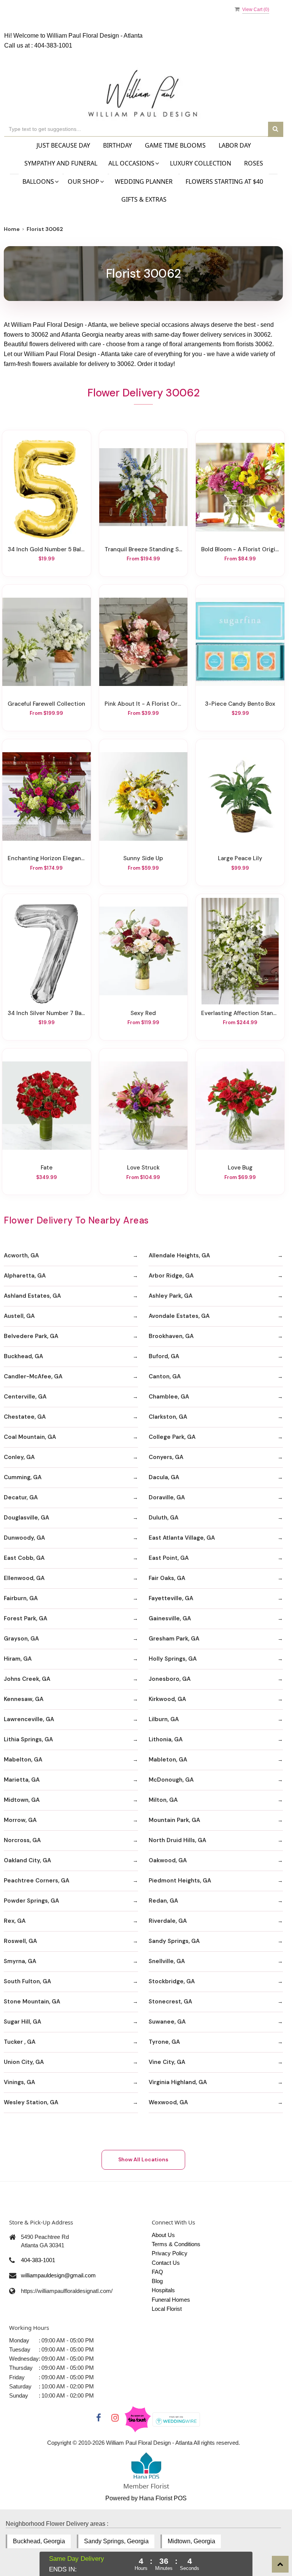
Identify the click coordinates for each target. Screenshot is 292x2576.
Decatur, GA (21, 1497)
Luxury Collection (201, 163)
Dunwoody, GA (24, 1538)
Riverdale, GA (168, 1921)
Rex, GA (15, 1921)
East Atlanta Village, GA (182, 1538)
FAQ (157, 2272)
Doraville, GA (167, 1497)
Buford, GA (164, 1356)
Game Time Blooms (175, 145)
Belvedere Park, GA (31, 1336)
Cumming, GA (23, 1477)
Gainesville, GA (170, 1618)
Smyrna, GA (20, 1961)
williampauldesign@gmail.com (58, 2275)
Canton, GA (165, 1376)
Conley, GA (19, 1457)
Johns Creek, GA (27, 1679)
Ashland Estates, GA (32, 1296)
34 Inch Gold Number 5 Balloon (47, 549)
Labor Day (235, 145)
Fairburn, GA (21, 1598)
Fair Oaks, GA (167, 1578)
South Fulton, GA (27, 1981)
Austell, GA (19, 1316)
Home (12, 229)
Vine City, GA (167, 2062)
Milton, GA (163, 1800)
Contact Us (166, 2263)
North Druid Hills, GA (177, 1840)
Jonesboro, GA (170, 1679)
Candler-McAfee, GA (33, 1376)
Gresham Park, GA (174, 1639)
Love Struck (143, 1168)
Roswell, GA (20, 1941)
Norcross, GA (22, 1840)
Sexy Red (143, 1013)
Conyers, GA (166, 1457)
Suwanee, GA (167, 2022)
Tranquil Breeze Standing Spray (144, 549)
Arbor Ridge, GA (171, 1276)
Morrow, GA (20, 1820)
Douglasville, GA (26, 1518)
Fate (47, 1168)
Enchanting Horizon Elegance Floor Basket (47, 858)
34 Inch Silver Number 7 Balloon (47, 1013)
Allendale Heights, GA (179, 1255)
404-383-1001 (53, 45)
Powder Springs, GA (31, 1901)
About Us (163, 2235)
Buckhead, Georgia (39, 2541)
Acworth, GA (21, 1255)
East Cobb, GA (24, 1558)
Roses (254, 163)
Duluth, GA (163, 1518)
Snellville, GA (167, 1961)
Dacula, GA (164, 1477)
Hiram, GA (18, 1659)
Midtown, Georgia (191, 2541)
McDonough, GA (171, 1780)
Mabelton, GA (23, 1760)
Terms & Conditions (176, 2244)
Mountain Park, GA (174, 1820)
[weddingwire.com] (176, 2419)
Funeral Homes (171, 2300)
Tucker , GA (20, 2042)
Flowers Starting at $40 (224, 181)
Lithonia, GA (166, 1739)
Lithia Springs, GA (28, 1739)
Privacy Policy (170, 2253)
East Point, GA (169, 1558)
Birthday (117, 145)
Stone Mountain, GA (32, 2002)
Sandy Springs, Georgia (116, 2541)
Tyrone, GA (164, 2042)
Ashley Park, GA (171, 1296)
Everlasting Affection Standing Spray (240, 1013)
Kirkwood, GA (167, 1699)
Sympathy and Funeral (61, 163)
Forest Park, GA (25, 1618)
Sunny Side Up (143, 858)
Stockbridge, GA (172, 1981)
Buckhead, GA (23, 1356)
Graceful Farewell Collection (46, 704)
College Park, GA (172, 1437)
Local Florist (167, 2309)
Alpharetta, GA (25, 1276)
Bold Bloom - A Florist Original (240, 549)
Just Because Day (63, 145)
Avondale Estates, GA (179, 1316)
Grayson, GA (21, 1639)
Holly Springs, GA (173, 1659)
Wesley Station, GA (31, 2102)
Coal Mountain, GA (30, 1437)
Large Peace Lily (240, 858)
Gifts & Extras (144, 199)
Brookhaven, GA (171, 1336)
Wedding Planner (144, 181)
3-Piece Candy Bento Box (240, 704)
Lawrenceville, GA (29, 1719)
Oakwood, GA (168, 1860)
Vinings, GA (19, 2082)
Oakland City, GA (27, 1860)
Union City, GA (24, 2062)
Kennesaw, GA (24, 1699)
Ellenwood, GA (24, 1578)
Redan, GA (163, 1901)
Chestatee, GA (25, 1417)
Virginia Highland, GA (178, 2082)
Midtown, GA (22, 1800)
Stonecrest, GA (170, 2002)
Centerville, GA (25, 1397)
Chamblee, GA (169, 1397)
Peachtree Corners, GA (36, 1881)
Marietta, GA (22, 1780)
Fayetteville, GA (171, 1598)
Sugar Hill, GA (22, 2022)
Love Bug (240, 1168)
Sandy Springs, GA (174, 1941)
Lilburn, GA (164, 1719)
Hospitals (163, 2290)
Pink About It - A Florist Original (144, 704)
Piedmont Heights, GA (180, 1881)
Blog (157, 2281)
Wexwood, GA (168, 2102)
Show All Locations (143, 2159)
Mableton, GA (168, 1760)
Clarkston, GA (168, 1417)
